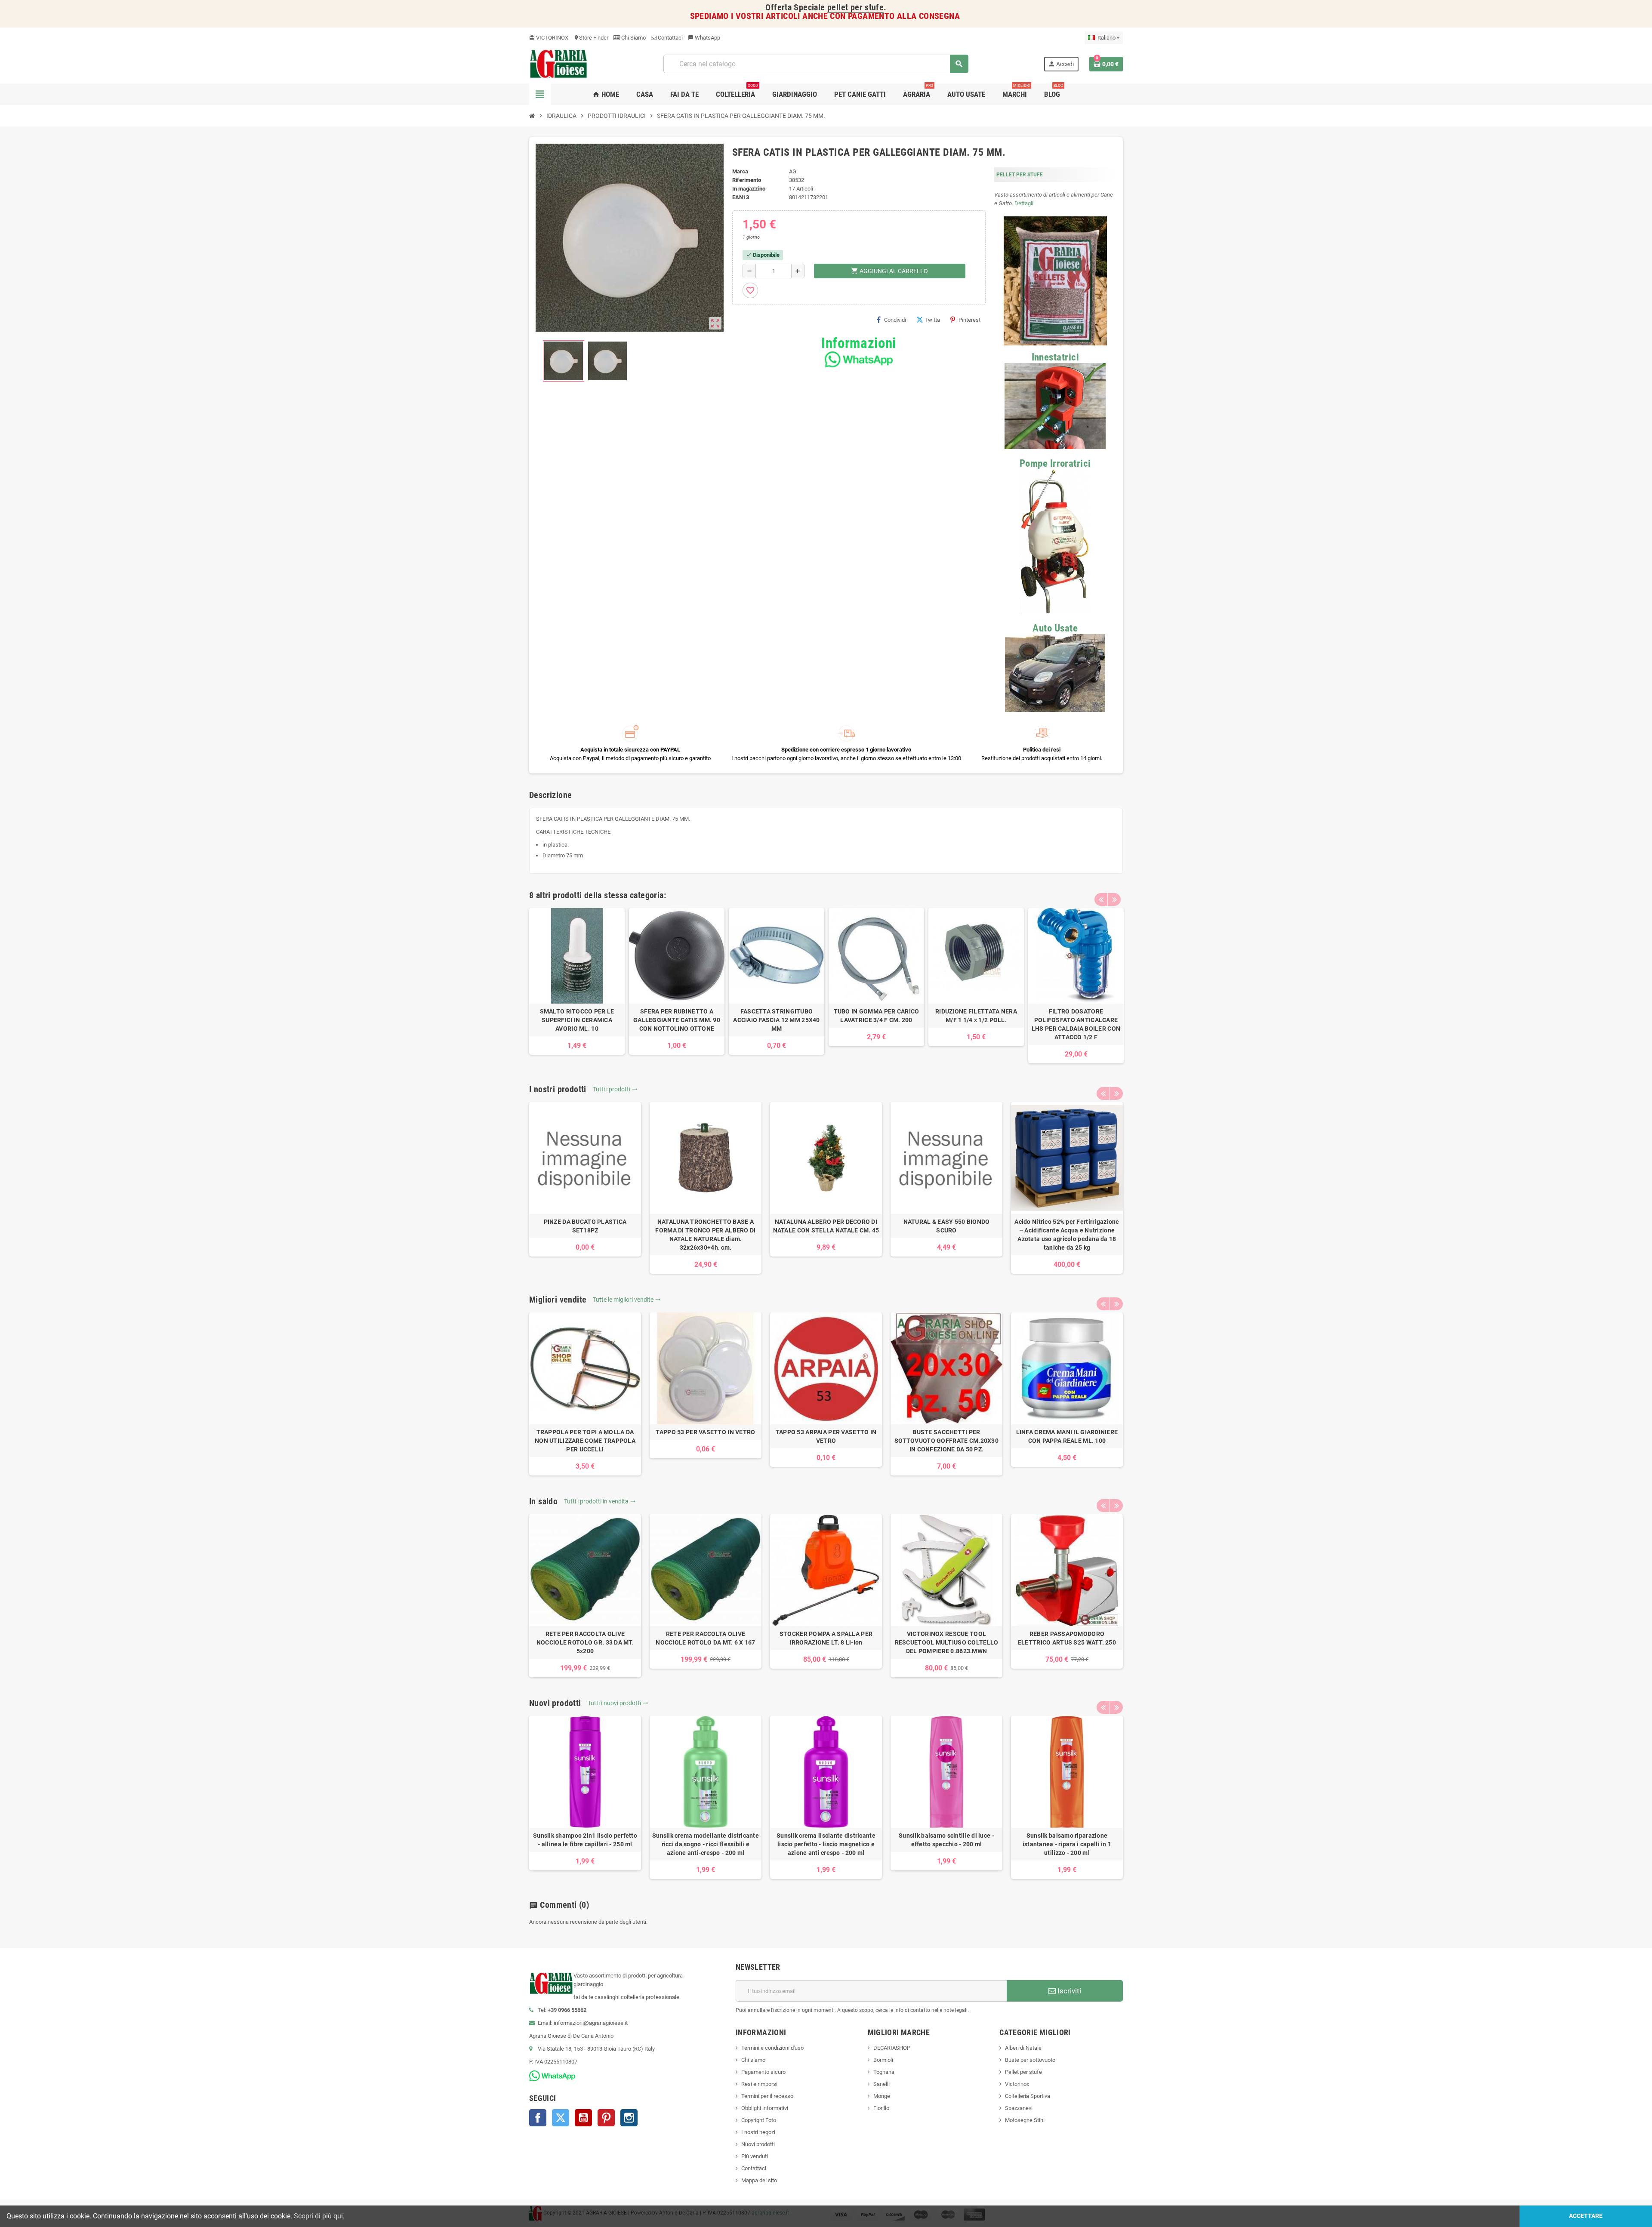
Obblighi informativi (765, 2108)
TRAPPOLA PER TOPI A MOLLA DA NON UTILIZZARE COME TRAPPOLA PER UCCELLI (585, 1441)
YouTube (583, 2118)
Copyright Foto (759, 2120)
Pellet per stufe (1023, 2072)
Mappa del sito (759, 2180)
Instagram (629, 2118)
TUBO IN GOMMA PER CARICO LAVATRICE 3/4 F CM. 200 (877, 1016)
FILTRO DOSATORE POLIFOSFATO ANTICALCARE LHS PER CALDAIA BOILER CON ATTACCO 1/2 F (1076, 1024)
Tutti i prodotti (615, 1089)
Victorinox (1017, 2084)
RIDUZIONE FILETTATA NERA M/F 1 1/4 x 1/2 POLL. (976, 1016)
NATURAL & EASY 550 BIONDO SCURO (947, 1226)
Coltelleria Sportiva (1028, 2096)
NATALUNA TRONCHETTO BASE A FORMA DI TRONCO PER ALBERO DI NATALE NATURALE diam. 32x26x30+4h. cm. (705, 1235)
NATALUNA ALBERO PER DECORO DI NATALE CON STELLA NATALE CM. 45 (826, 1226)
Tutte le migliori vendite (627, 1300)
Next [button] (1114, 899)
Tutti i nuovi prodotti (618, 1703)
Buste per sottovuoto (1030, 2060)
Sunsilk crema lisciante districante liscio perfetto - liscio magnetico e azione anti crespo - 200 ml (826, 1844)
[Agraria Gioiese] (559, 63)
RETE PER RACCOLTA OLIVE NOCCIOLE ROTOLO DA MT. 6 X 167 (705, 1638)
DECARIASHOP (892, 2048)
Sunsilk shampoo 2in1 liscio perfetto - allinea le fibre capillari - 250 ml (585, 1840)
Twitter (561, 2118)
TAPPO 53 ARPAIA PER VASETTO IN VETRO (826, 1436)
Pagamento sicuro (763, 2072)
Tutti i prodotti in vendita (600, 1501)
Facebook (538, 2118)
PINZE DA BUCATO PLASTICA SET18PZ (585, 1226)
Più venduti (755, 2156)
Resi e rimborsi (759, 2084)
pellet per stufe (855, 8)
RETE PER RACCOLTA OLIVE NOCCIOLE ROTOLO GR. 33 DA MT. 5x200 (585, 1642)
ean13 (741, 197)
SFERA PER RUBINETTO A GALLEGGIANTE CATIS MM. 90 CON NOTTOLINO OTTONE (677, 1020)
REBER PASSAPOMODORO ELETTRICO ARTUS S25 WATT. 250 (1067, 1638)
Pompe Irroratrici (1055, 464)
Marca (740, 171)
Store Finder (591, 38)
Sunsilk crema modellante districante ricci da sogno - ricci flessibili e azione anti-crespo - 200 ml (706, 1844)
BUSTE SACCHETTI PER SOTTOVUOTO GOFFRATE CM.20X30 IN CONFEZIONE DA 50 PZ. (946, 1441)
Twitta (932, 320)
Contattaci (670, 38)
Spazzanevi (1019, 2108)
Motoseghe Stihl (1025, 2120)
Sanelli (881, 2084)
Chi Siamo (633, 38)
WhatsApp (704, 38)
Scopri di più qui (318, 2216)
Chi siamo (753, 2060)
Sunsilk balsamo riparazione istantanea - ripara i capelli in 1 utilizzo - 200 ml (1067, 1844)
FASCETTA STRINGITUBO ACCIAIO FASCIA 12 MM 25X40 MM (776, 1020)
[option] (577, 981)
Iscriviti (1068, 1991)
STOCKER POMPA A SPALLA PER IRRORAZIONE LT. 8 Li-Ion (826, 1638)
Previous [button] (1101, 899)
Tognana (884, 2072)
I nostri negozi (758, 2132)
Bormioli (883, 2060)
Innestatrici (1055, 357)
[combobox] (816, 64)
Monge (882, 2096)
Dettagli (1024, 203)
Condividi (895, 320)
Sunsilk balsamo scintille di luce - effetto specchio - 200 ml (946, 1840)
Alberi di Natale (1023, 2048)
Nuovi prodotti (758, 2144)
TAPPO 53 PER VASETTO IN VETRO (705, 1432)
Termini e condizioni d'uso (772, 2048)
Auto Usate (1055, 628)
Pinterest (969, 320)
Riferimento (747, 180)
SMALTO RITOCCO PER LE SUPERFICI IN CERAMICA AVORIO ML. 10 (577, 1020)
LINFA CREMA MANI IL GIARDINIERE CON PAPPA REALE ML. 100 (1067, 1436)
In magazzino (749, 189)
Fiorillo (881, 2108)
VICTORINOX (549, 38)
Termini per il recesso (767, 2096)
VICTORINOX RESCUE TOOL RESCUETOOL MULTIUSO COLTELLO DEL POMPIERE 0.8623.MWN (947, 1642)
